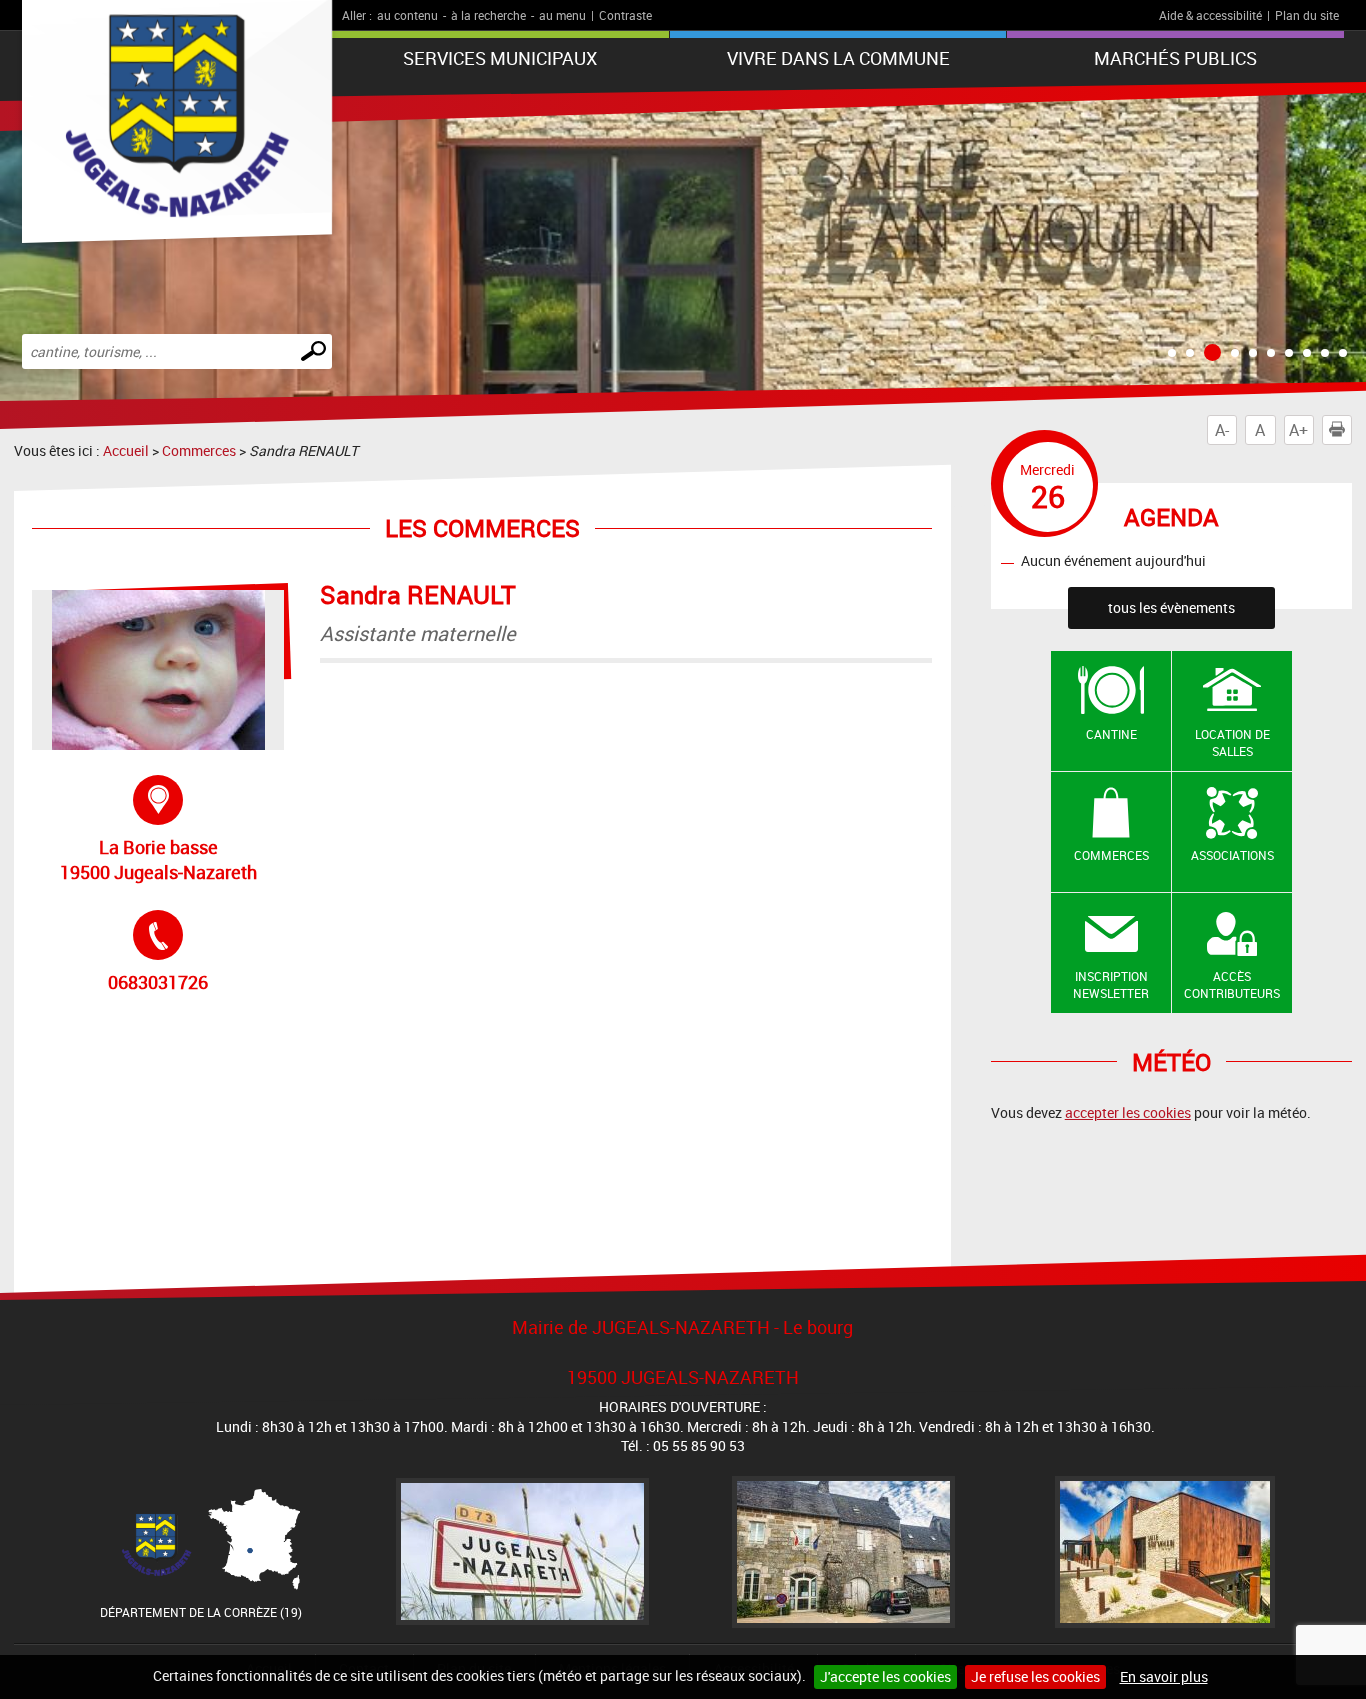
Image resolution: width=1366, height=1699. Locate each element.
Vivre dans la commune (838, 58)
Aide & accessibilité (1210, 15)
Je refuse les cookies (1035, 1676)
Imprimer (1351, 430)
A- (1222, 430)
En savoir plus (1164, 1676)
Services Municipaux (500, 58)
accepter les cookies (1128, 1112)
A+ (1298, 430)
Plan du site (1307, 15)
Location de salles (1232, 742)
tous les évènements (1171, 607)
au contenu (407, 15)
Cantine (1111, 734)
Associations (1232, 855)
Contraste (625, 15)
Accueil (126, 450)
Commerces (199, 450)
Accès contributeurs (1232, 984)
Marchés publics (1175, 58)
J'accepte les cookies (885, 1676)
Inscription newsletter (1111, 984)
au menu (562, 15)
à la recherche (488, 15)
